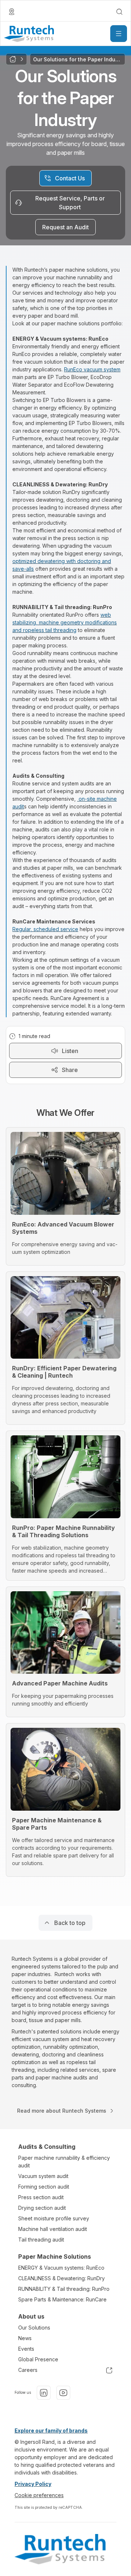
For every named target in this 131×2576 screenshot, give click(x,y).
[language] (12, 12)
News (25, 2338)
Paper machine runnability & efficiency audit (64, 2162)
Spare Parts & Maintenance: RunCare (62, 2299)
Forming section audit (44, 2187)
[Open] (119, 34)
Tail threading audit (41, 2240)
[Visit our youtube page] (63, 2393)
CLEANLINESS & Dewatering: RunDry (61, 2278)
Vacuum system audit (43, 2176)
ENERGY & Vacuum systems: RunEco (61, 2268)
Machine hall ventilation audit (53, 2229)
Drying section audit (42, 2208)
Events (26, 2349)
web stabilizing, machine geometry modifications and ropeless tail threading (65, 622)
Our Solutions (34, 2328)
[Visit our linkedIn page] (44, 2393)
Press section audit (41, 2197)
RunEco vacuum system (92, 369)
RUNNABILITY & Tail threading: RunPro (64, 2289)
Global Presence (38, 2359)
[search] (119, 12)
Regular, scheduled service (45, 929)
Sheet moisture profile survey (54, 2218)
